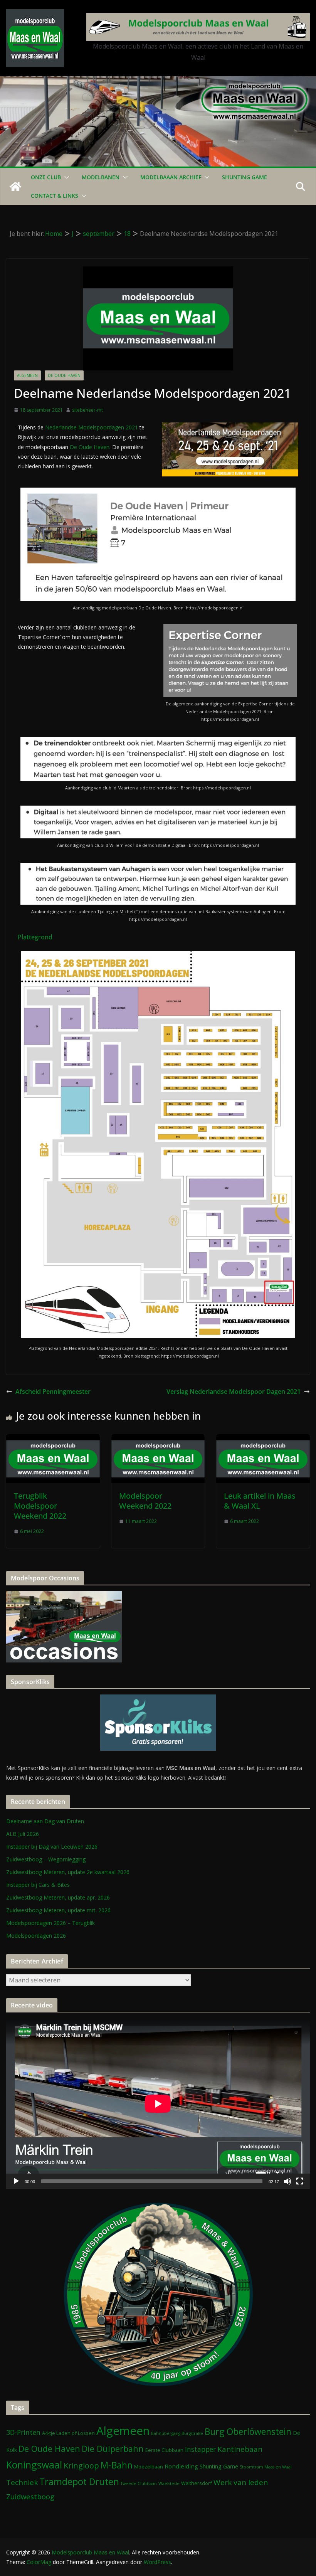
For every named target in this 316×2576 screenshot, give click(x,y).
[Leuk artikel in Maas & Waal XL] (263, 1440)
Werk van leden (241, 2482)
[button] (65, 177)
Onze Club (46, 177)
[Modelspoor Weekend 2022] (158, 1440)
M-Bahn (117, 2465)
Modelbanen (101, 177)
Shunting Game (245, 177)
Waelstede (169, 2483)
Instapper (200, 2449)
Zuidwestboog (30, 2496)
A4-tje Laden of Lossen (68, 2433)
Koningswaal (34, 2465)
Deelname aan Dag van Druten (45, 1821)
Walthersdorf (197, 2483)
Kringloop (81, 2466)
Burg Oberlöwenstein (248, 2431)
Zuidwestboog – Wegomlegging (46, 1859)
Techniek (22, 2482)
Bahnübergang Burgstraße (177, 2433)
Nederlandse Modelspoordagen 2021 (92, 427)
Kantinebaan (240, 2449)
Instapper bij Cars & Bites (38, 1885)
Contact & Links (55, 196)
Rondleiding (181, 2466)
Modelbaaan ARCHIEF (171, 177)
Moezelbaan (149, 2467)
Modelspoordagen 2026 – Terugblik (50, 1923)
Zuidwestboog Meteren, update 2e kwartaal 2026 (68, 1872)
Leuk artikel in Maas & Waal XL (260, 1501)
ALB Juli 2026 (23, 1834)
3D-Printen (23, 2432)
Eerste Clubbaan (164, 2450)
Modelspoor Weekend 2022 (145, 1501)
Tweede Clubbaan (139, 2483)
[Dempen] (287, 2181)
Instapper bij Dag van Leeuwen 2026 (52, 1847)
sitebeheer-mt (87, 410)
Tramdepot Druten (79, 2482)
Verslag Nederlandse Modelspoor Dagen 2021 (234, 1391)
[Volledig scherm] (300, 2181)
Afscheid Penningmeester (53, 1391)
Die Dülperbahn (113, 2449)
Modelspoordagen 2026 (36, 1936)
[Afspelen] (16, 2181)
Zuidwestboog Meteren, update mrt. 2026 (58, 1910)
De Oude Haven (64, 375)
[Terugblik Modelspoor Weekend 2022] (53, 1440)
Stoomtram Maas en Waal (266, 2467)
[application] (158, 2104)
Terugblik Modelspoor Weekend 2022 (40, 1506)
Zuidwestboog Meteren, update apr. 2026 (58, 1897)
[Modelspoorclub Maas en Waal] (158, 82)
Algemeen (27, 375)
